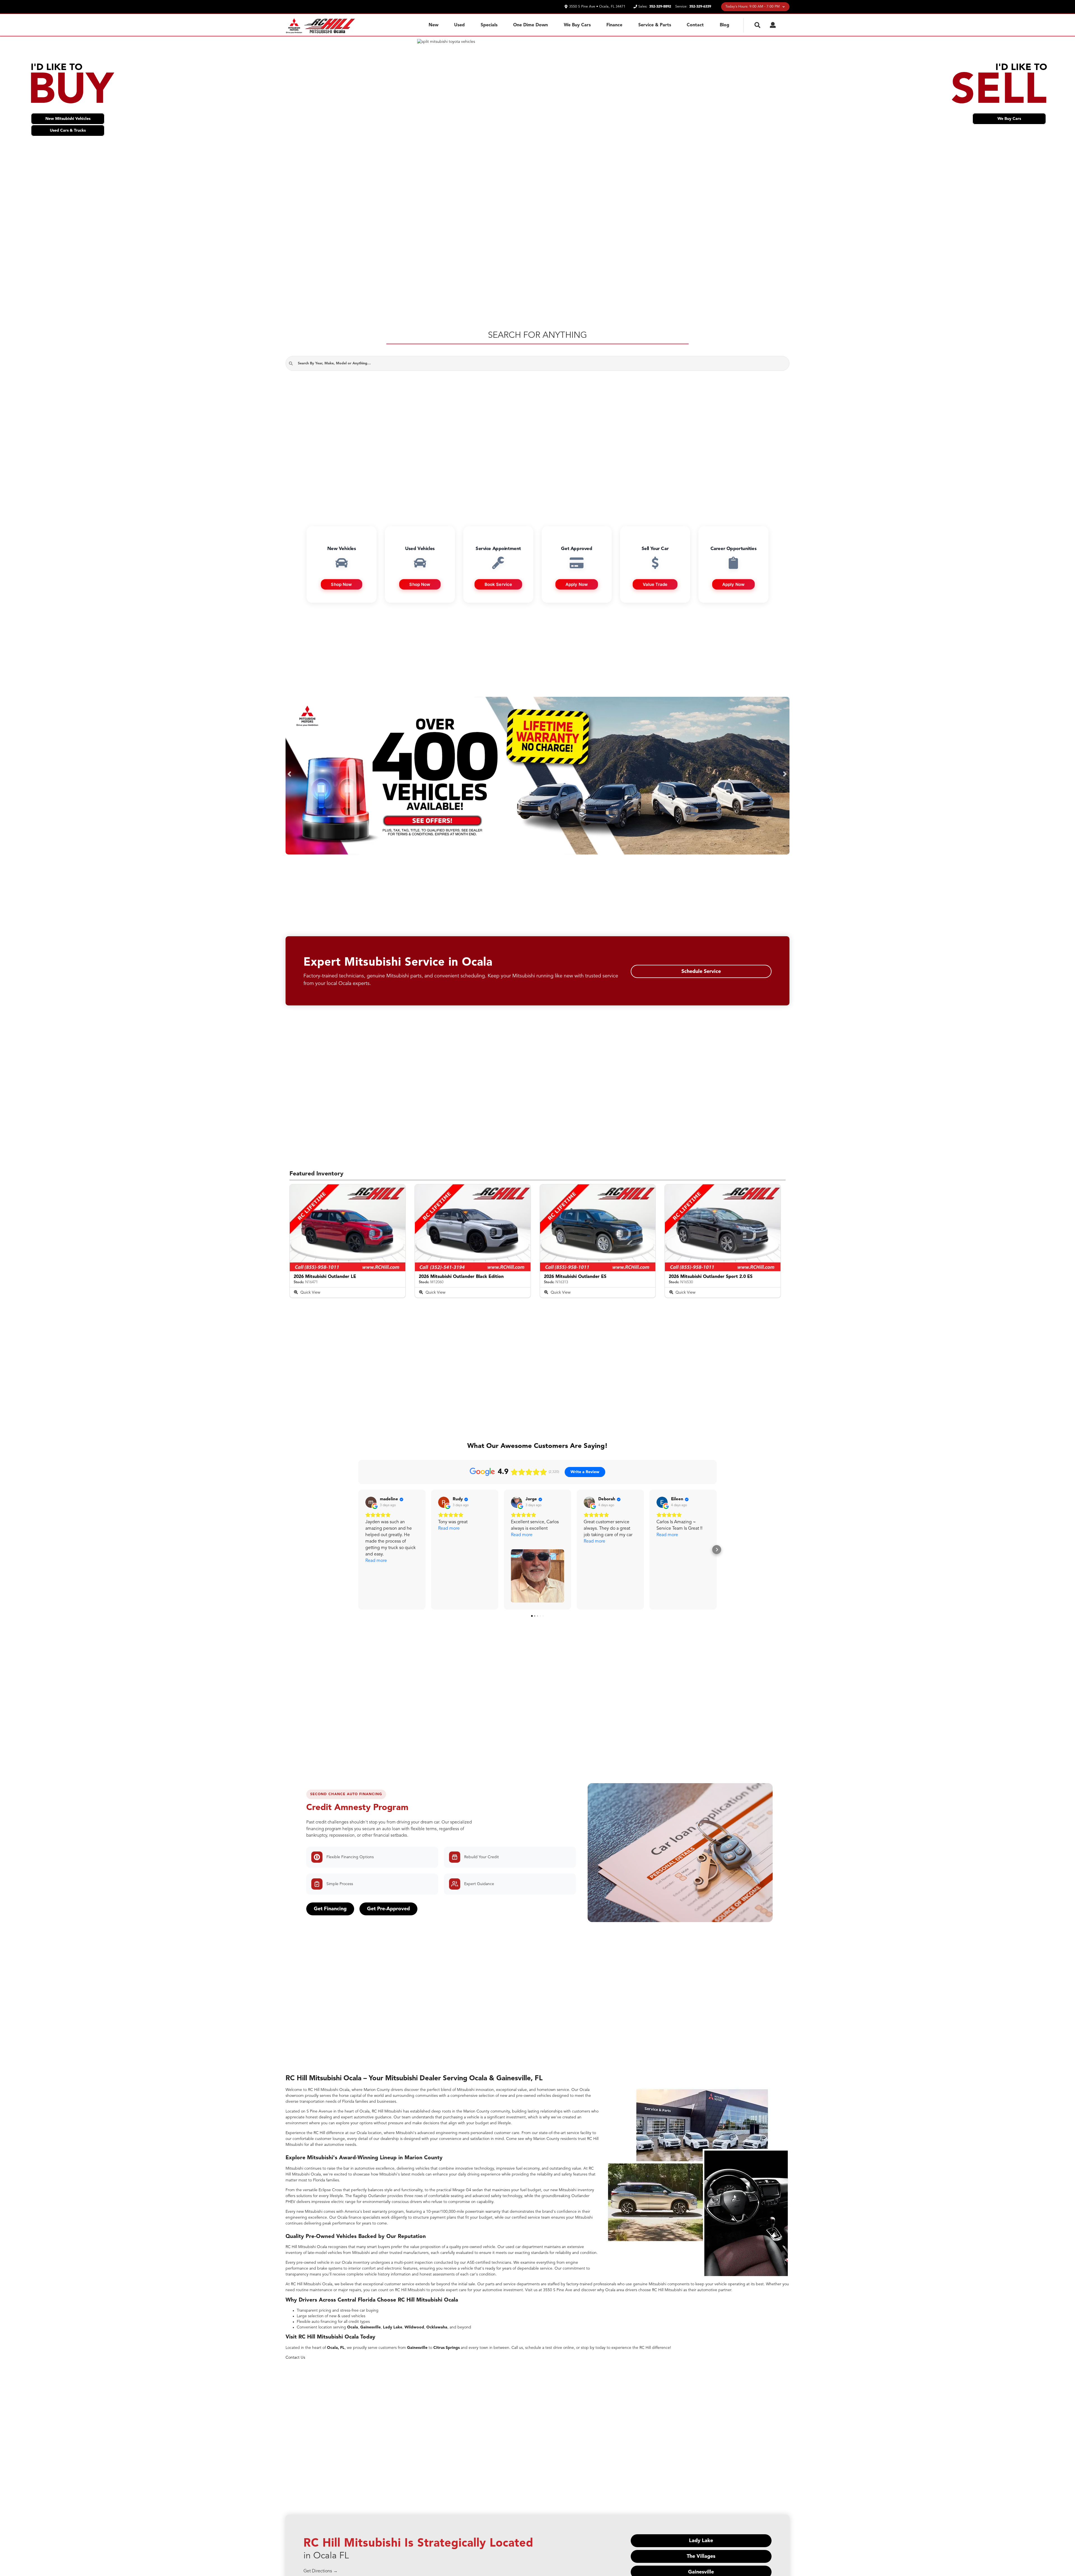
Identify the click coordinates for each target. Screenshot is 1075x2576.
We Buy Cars (577, 25)
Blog (725, 25)
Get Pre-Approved (388, 1909)
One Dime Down (531, 25)
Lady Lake (701, 2541)
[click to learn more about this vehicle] (348, 1228)
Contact (695, 25)
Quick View (310, 1292)
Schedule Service (701, 972)
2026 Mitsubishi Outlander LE (325, 1277)
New (433, 25)
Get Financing (330, 1909)
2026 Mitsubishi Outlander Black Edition (461, 1277)
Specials (489, 25)
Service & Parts (655, 25)
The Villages (701, 2556)
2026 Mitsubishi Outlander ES (575, 1277)
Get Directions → (321, 2571)
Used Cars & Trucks (68, 131)
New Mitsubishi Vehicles (68, 119)
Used (459, 25)
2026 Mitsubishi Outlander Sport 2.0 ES (711, 1277)
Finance (614, 25)
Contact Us (295, 2358)
